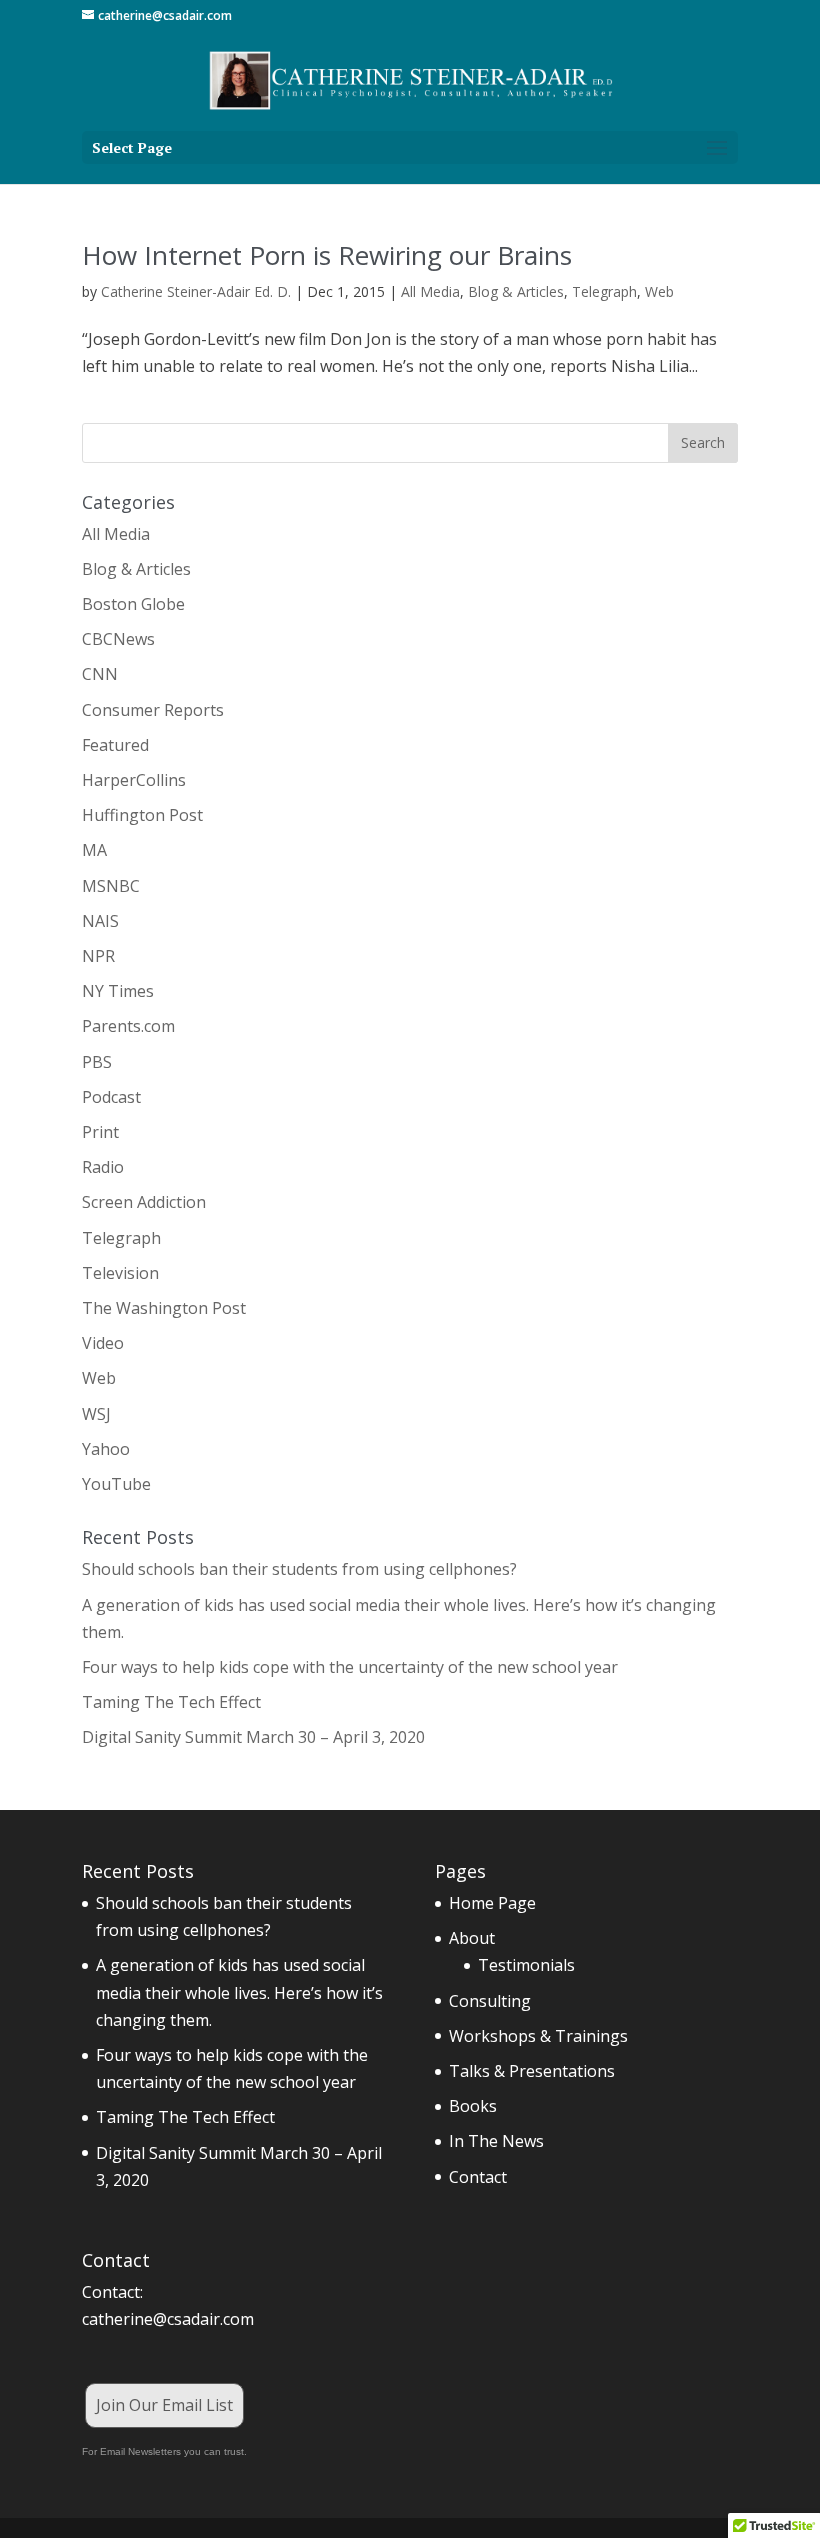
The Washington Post (164, 1308)
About (472, 1938)
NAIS (100, 921)
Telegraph (604, 291)
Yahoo (106, 1449)
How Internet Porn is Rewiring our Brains (327, 255)
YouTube (116, 1484)
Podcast (111, 1097)
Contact (478, 2177)
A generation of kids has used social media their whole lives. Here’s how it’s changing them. (239, 1992)
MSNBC (111, 886)
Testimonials (526, 1965)
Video (103, 1343)
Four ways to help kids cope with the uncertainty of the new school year (350, 1667)
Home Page (492, 1903)
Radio (103, 1167)
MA (94, 850)
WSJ (96, 1414)
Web (659, 291)
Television (120, 1273)
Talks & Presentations (532, 2071)
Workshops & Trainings (538, 2036)
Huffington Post (142, 815)
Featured (115, 745)
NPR (98, 956)
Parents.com (128, 1026)
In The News (496, 2141)
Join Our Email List (164, 2405)
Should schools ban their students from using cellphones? (299, 1569)
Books (473, 2106)
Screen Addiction (144, 1202)
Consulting (490, 2001)
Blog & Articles (516, 291)
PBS (97, 1062)
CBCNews (118, 639)
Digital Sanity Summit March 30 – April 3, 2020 (253, 1737)
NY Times (118, 991)
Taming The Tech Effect (171, 1702)
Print (100, 1132)
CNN (100, 674)
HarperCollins (134, 780)
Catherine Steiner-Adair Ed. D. (196, 291)
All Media (430, 291)
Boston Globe (133, 604)
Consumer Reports (153, 710)
